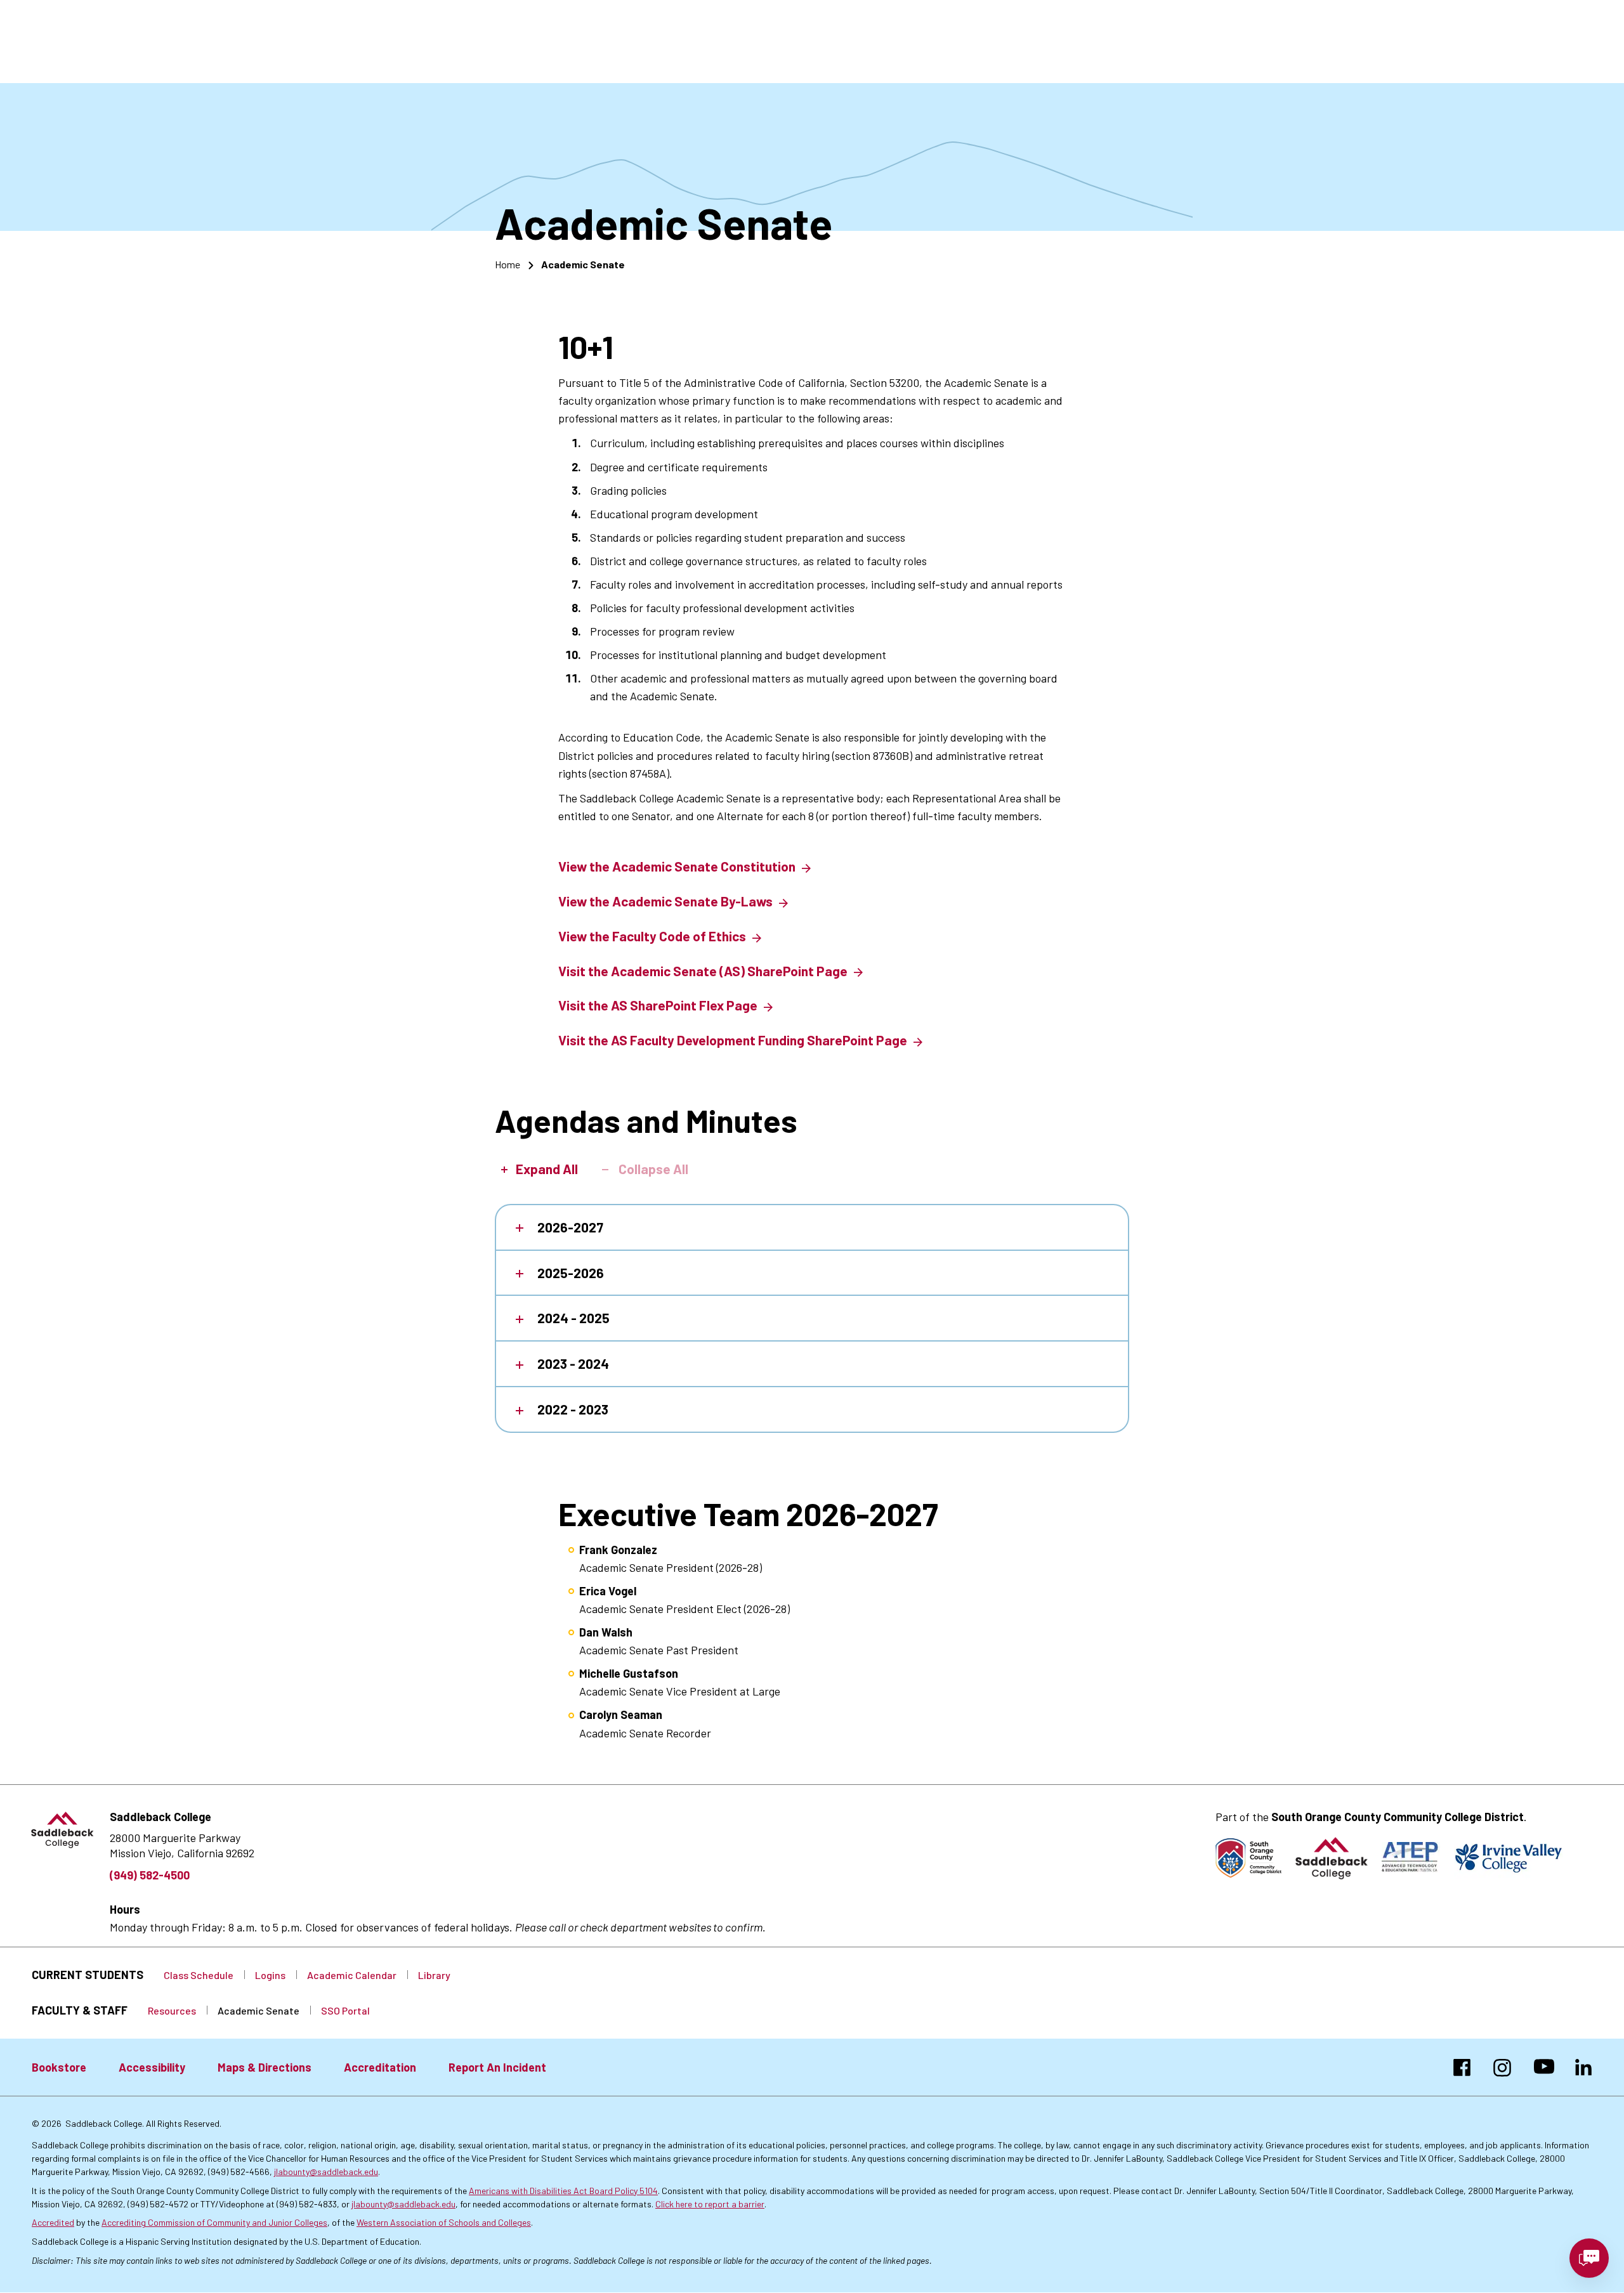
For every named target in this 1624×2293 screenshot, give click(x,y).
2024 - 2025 (573, 1318)
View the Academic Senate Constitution (677, 866)
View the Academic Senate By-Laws (665, 901)
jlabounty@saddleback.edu (326, 2172)
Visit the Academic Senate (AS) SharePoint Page (703, 971)
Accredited (53, 2222)
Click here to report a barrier (710, 2204)
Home (507, 264)
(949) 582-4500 (150, 1875)
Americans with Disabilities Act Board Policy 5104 (563, 2191)
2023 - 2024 (573, 1363)
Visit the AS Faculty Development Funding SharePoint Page (733, 1040)
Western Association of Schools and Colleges (444, 2222)
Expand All (547, 1169)
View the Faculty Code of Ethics (652, 936)
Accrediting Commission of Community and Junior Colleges (214, 2222)
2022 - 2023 (573, 1409)
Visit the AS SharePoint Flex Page (658, 1005)
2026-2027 (570, 1227)
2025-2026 (571, 1273)
